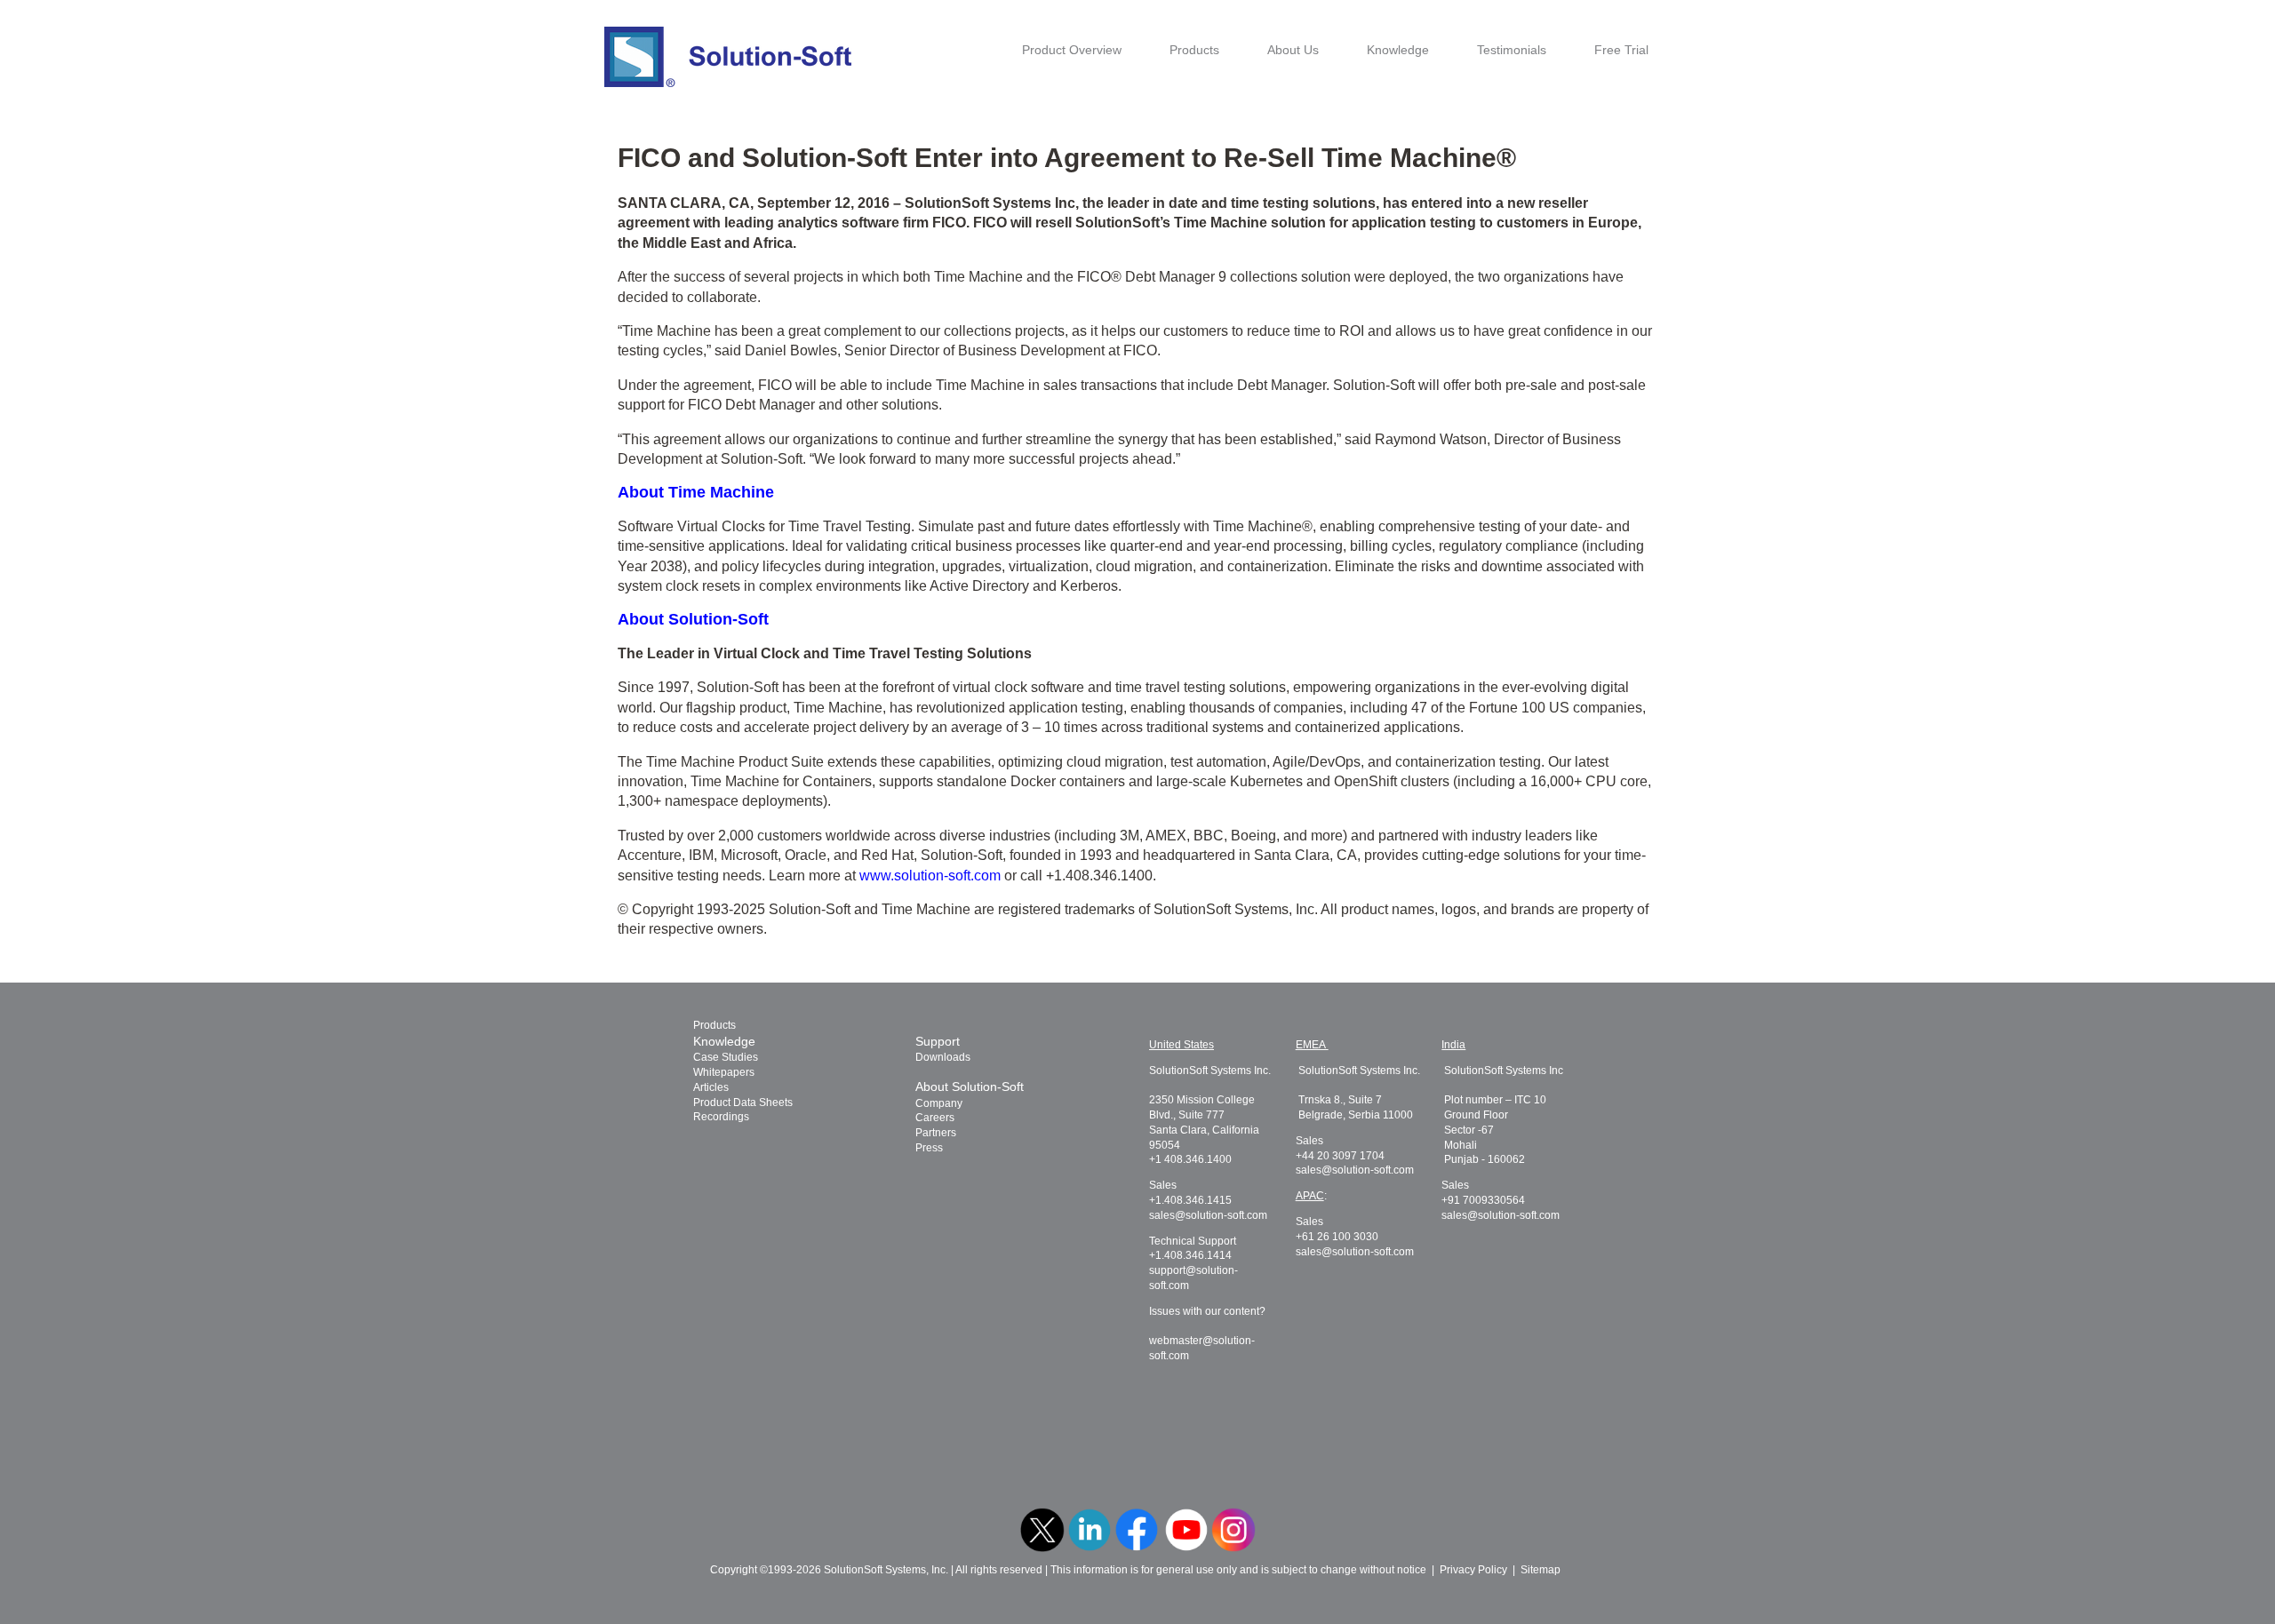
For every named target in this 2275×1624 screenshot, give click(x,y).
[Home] (728, 57)
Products (1194, 50)
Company (939, 1103)
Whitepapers (724, 1072)
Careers (935, 1118)
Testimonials (1512, 50)
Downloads (943, 1057)
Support (938, 1041)
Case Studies (726, 1057)
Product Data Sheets (743, 1103)
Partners (936, 1133)
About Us (1293, 50)
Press (929, 1148)
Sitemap (1541, 1570)
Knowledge (1398, 50)
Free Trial (1621, 50)
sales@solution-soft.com (1208, 1215)
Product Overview (1072, 50)
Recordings (721, 1117)
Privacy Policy (1473, 1570)
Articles (711, 1087)
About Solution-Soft (970, 1087)
